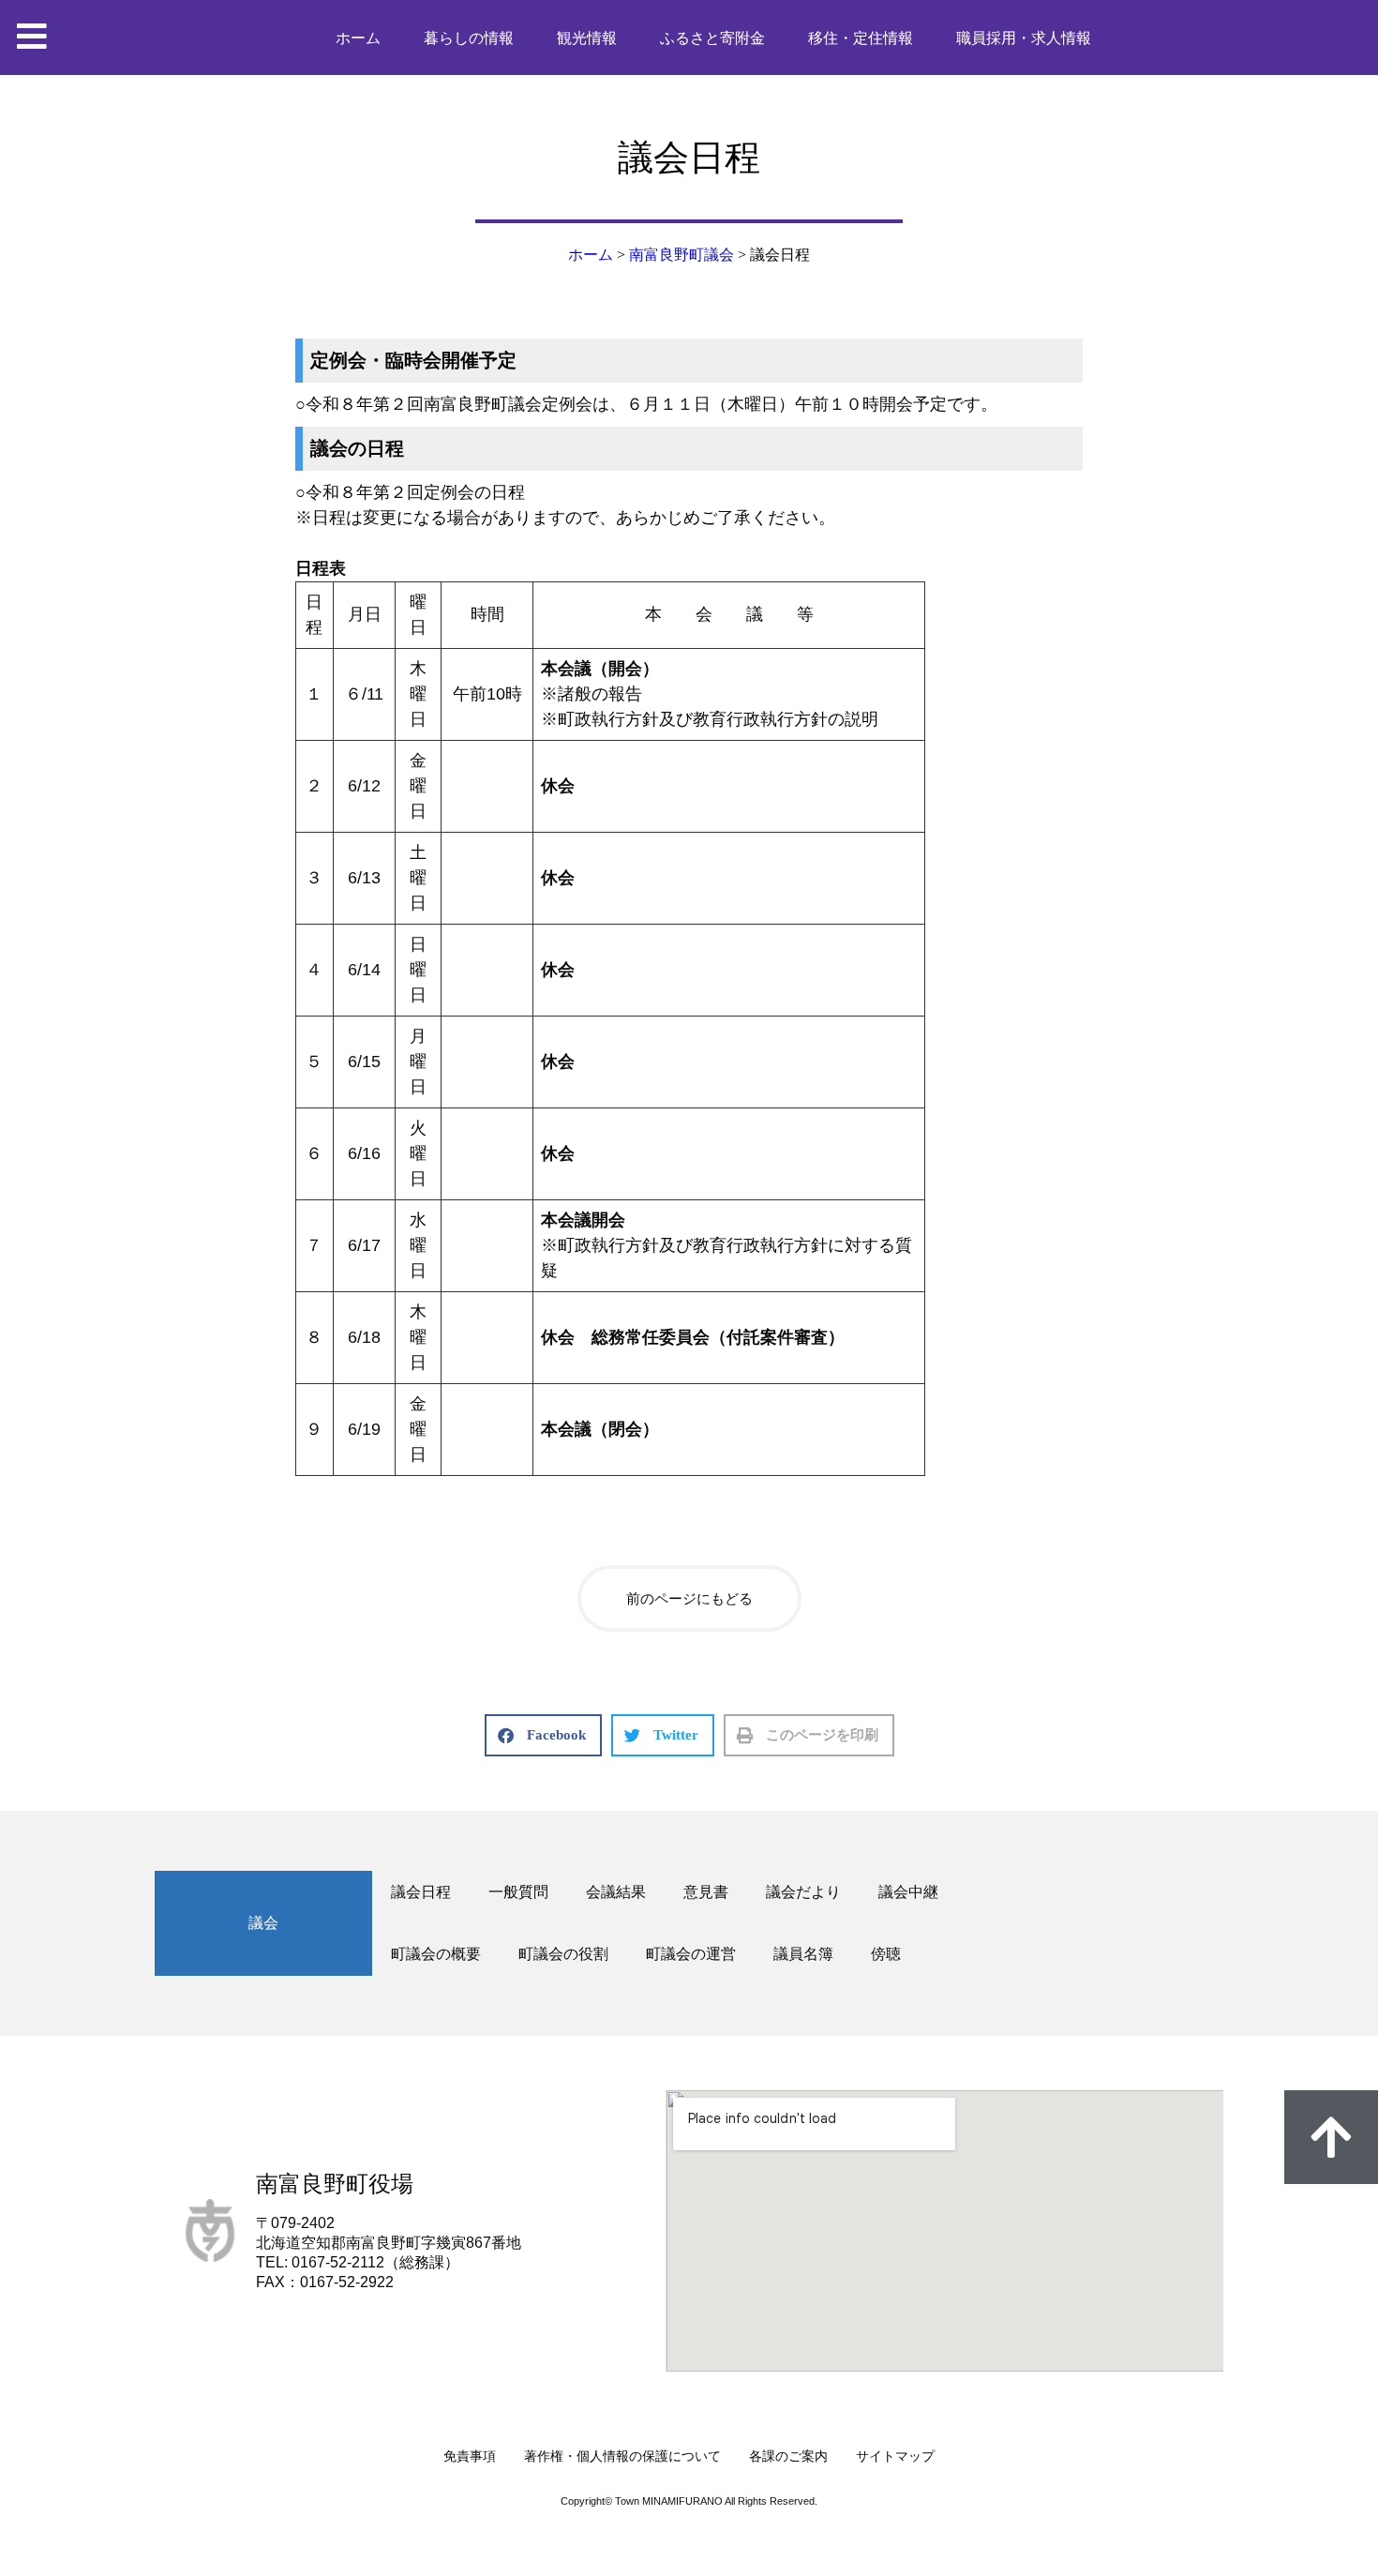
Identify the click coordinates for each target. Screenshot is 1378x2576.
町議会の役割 (563, 1954)
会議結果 (616, 1892)
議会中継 (908, 1892)
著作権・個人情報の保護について (622, 2456)
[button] (543, 1735)
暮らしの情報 (469, 38)
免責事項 (470, 2456)
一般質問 (518, 1892)
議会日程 (421, 1892)
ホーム (358, 38)
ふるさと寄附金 (712, 38)
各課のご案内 (788, 2456)
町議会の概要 (436, 1954)
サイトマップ (895, 2456)
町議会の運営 (691, 1954)
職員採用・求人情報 (1024, 38)
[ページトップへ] (1331, 2137)
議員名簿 (803, 1954)
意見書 (706, 1892)
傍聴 (886, 1954)
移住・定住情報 (861, 38)
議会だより (803, 1892)
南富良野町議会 (682, 255)
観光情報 (587, 38)
